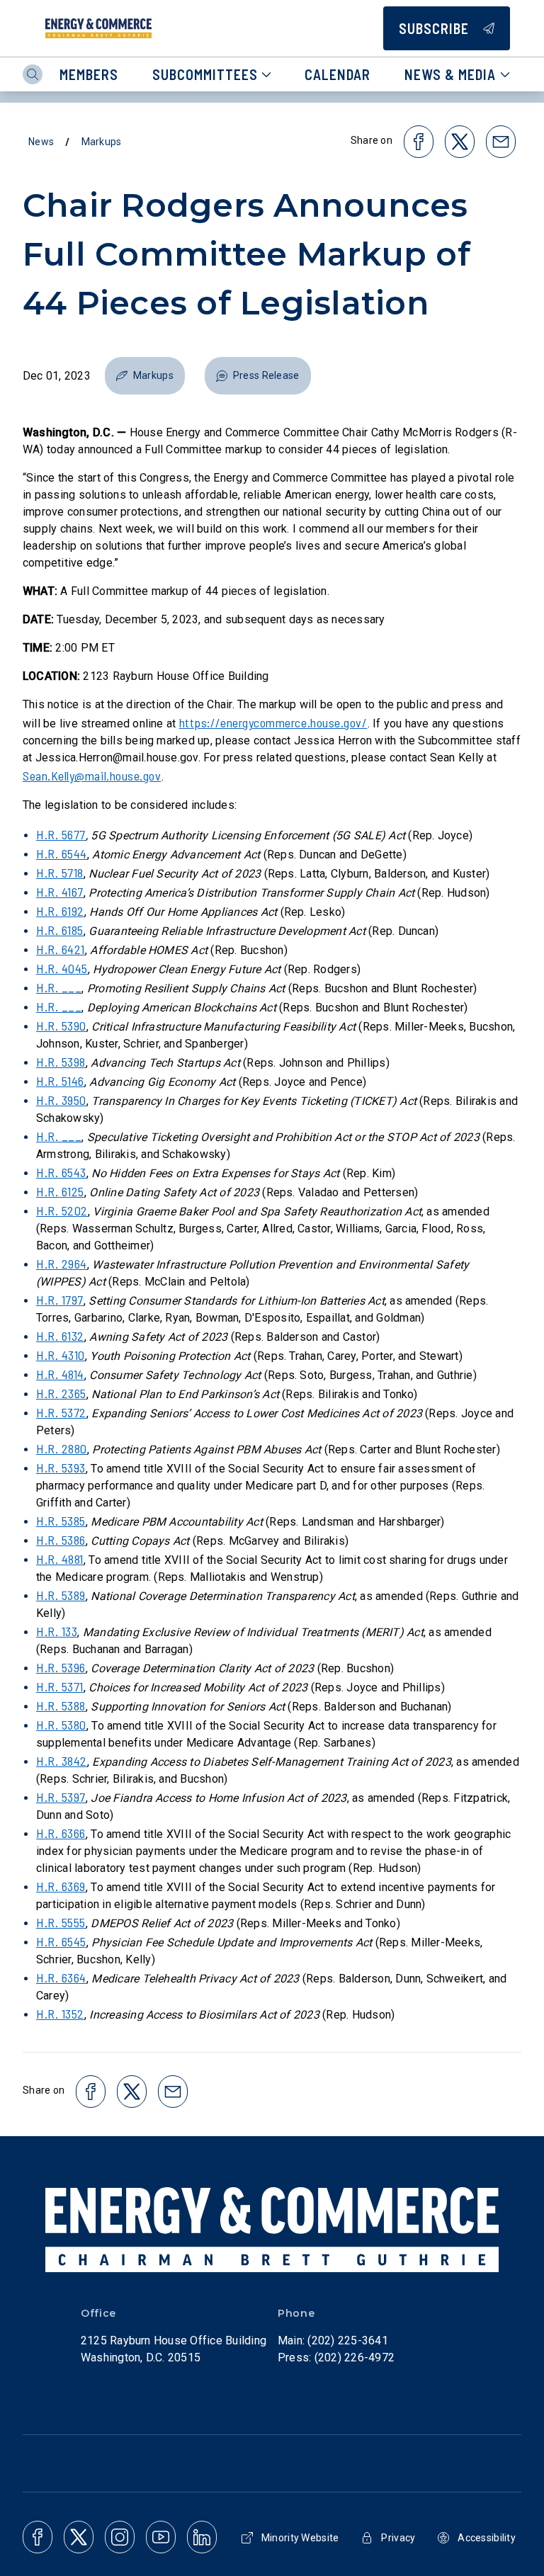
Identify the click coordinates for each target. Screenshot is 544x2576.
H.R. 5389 (61, 1595)
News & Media (450, 74)
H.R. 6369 (61, 1886)
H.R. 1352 (60, 2014)
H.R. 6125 (60, 1191)
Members (89, 74)
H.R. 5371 (60, 1686)
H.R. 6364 (61, 1978)
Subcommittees (205, 74)
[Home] (98, 28)
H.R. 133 (57, 1631)
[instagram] (120, 2537)
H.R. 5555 (61, 1922)
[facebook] (38, 2537)
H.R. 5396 (61, 1667)
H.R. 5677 (61, 834)
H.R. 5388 (61, 1706)
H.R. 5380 (61, 1725)
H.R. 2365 (61, 1393)
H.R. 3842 (62, 1761)
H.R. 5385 (61, 1521)
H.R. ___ (59, 987)
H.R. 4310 (61, 1355)
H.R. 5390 (61, 1026)
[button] (145, 376)
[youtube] (161, 2537)
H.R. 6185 (60, 930)
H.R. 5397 (61, 1797)
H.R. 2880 (62, 1448)
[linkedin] (202, 2537)
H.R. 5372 (61, 1412)
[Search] (33, 74)
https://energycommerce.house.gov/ (273, 722)
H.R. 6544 (62, 853)
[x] (79, 2537)
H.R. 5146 (60, 1081)
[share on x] (460, 142)
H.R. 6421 (61, 949)
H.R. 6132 (60, 1336)
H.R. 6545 (61, 1941)
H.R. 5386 (61, 1540)
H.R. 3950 (61, 1100)
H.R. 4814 (60, 1374)
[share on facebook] (419, 142)
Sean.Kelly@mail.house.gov (92, 776)
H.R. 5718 (60, 873)
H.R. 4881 (60, 1559)
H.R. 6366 (61, 1833)
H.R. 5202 (62, 1210)
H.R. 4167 (60, 892)
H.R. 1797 (60, 1300)
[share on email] (501, 142)
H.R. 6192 (60, 911)
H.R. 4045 (62, 968)
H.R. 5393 (61, 1468)
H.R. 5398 (61, 1062)
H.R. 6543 (61, 1172)
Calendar (338, 74)
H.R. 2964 (62, 1264)
